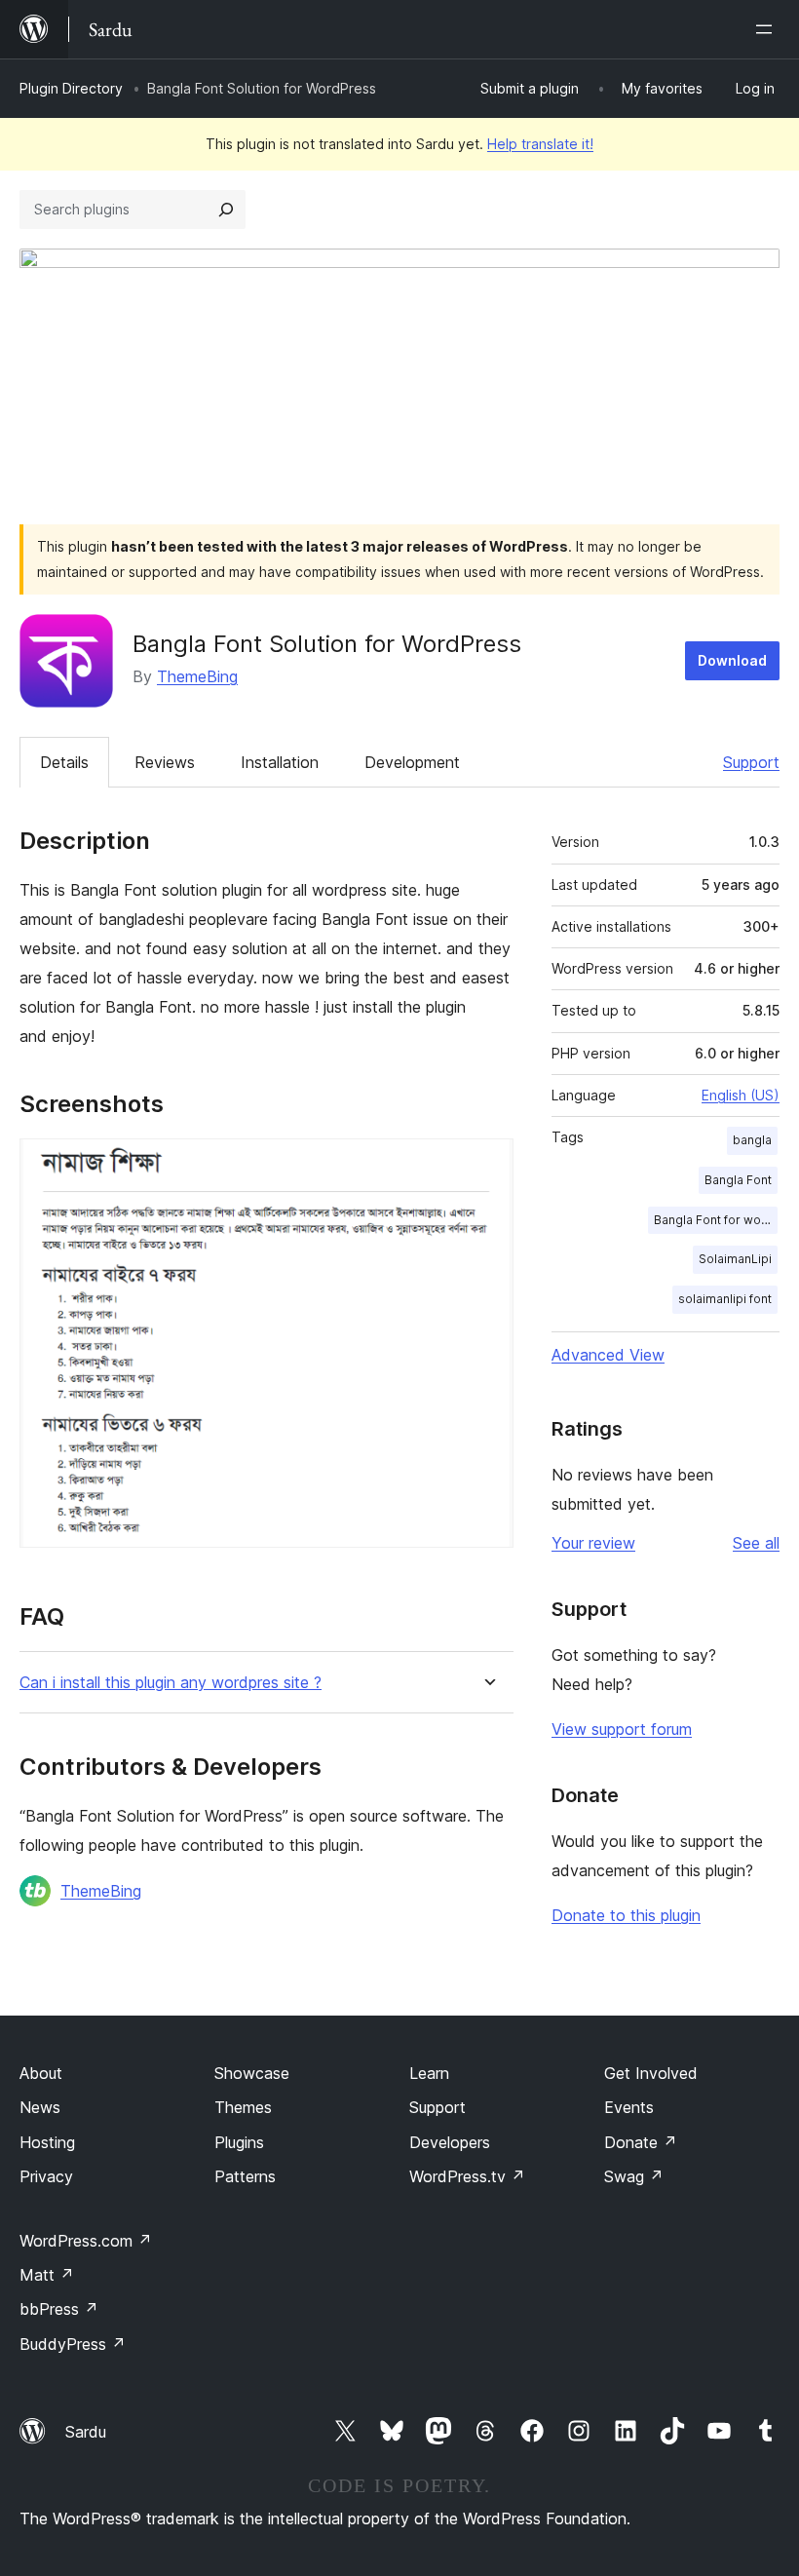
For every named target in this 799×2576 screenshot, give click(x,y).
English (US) (741, 1095)
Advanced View (608, 1355)
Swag (634, 2176)
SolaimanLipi (735, 1259)
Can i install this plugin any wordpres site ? (171, 1683)
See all (756, 1543)
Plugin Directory (71, 88)
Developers (450, 2142)
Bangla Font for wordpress (716, 1220)
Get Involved (651, 2073)
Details (64, 762)
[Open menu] (768, 29)
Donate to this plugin (626, 1915)
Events (629, 2107)
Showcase (252, 2073)
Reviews (165, 762)
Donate (641, 2142)
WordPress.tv (467, 2176)
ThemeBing (197, 676)
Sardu (86, 2432)
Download (732, 660)
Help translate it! (540, 144)
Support (751, 762)
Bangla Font (738, 1180)
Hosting (47, 2142)
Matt (47, 2275)
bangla (752, 1140)
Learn (429, 2073)
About (41, 2073)
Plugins (239, 2142)
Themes (243, 2107)
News (40, 2107)
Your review (593, 1543)
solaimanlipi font (725, 1299)
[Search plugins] (226, 210)
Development (412, 762)
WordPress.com (86, 2241)
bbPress (59, 2309)
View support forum (622, 1729)
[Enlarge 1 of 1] (487, 1165)
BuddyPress (73, 2344)
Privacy (46, 2176)
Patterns (245, 2176)
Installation (280, 762)
